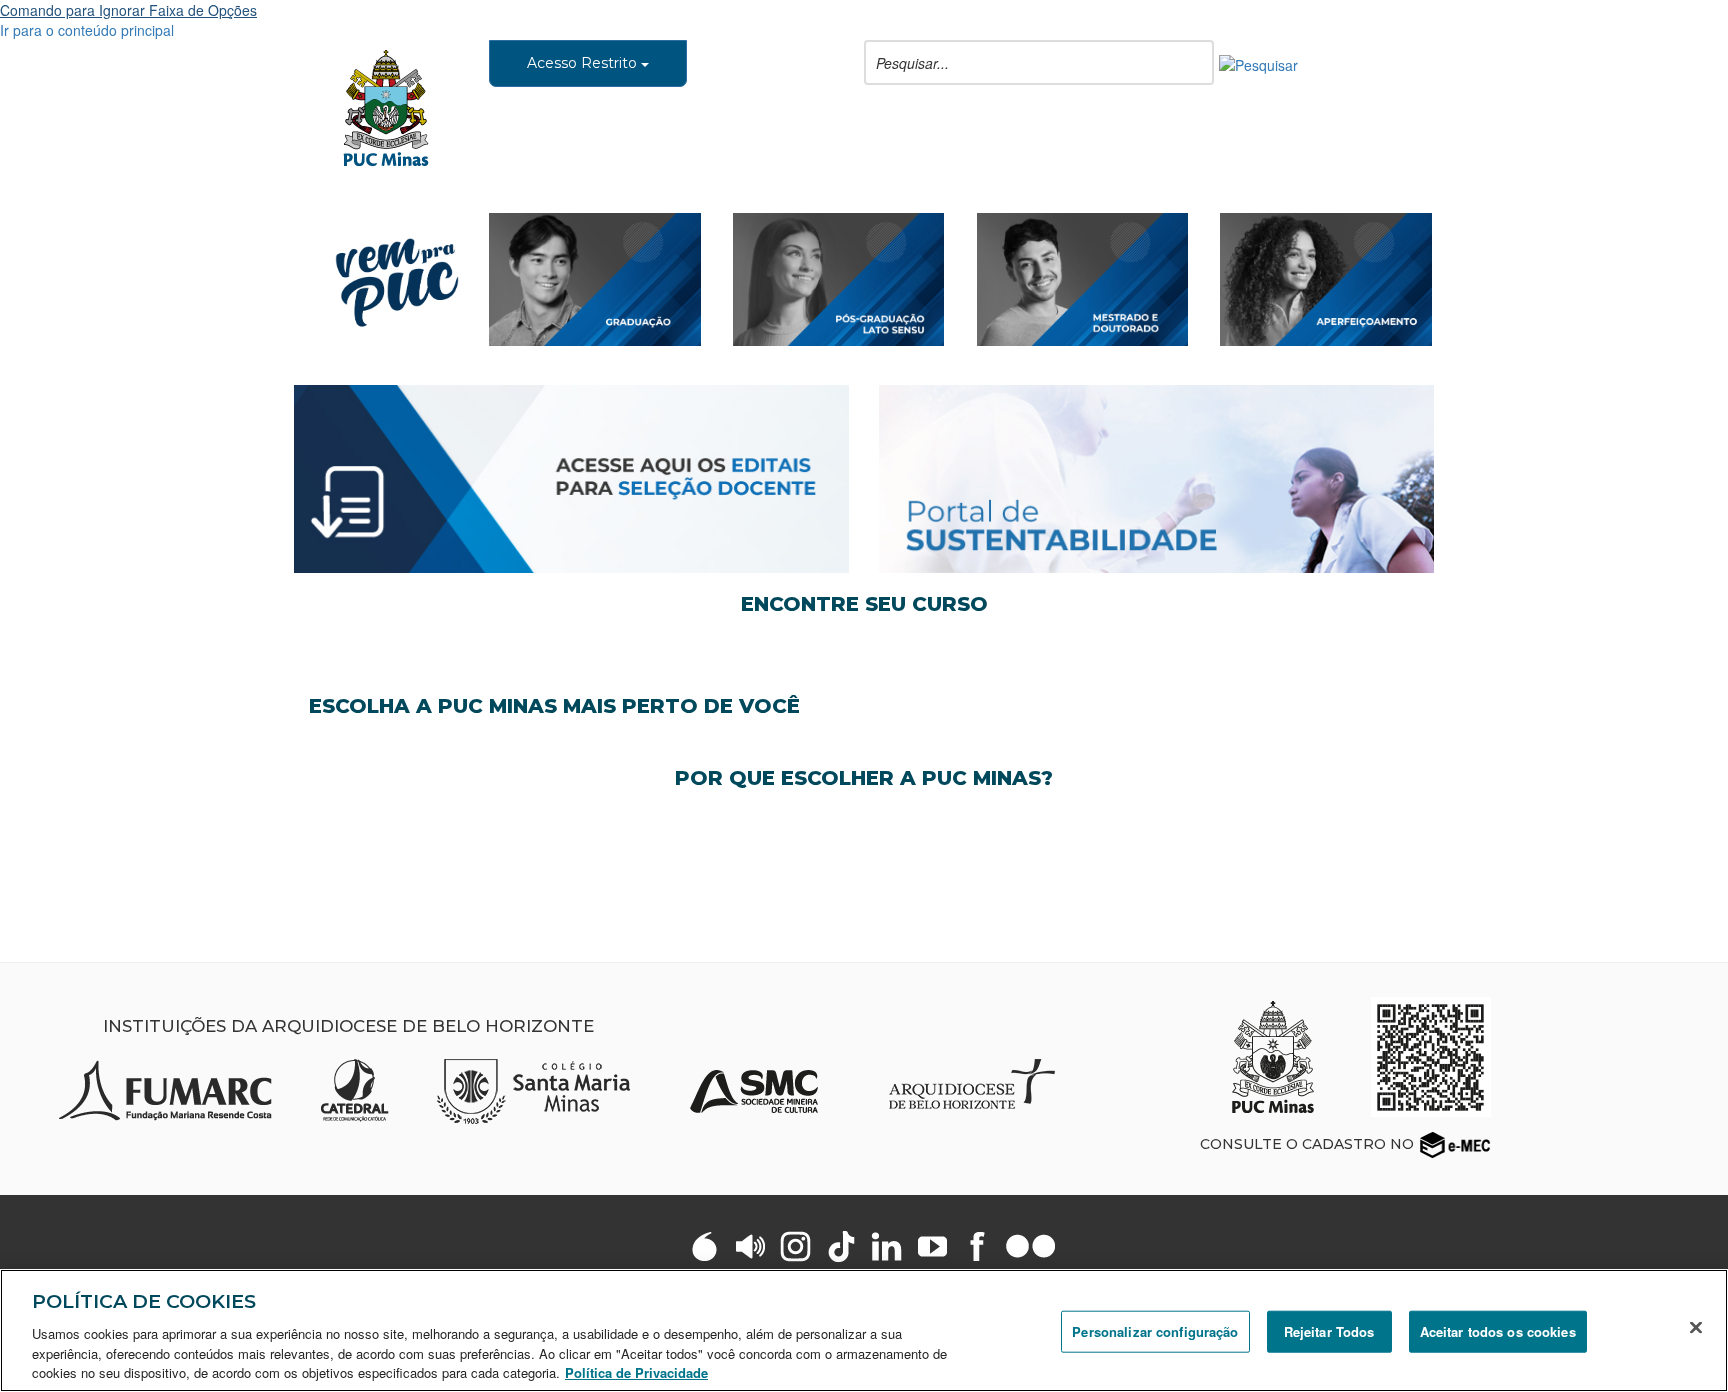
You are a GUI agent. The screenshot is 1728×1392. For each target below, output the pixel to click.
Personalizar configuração (1155, 1331)
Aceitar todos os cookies (1498, 1331)
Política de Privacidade (636, 1371)
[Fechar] (1696, 1328)
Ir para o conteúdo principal (87, 30)
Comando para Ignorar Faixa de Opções (128, 10)
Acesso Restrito (584, 63)
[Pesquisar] (1258, 63)
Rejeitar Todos (1329, 1331)
